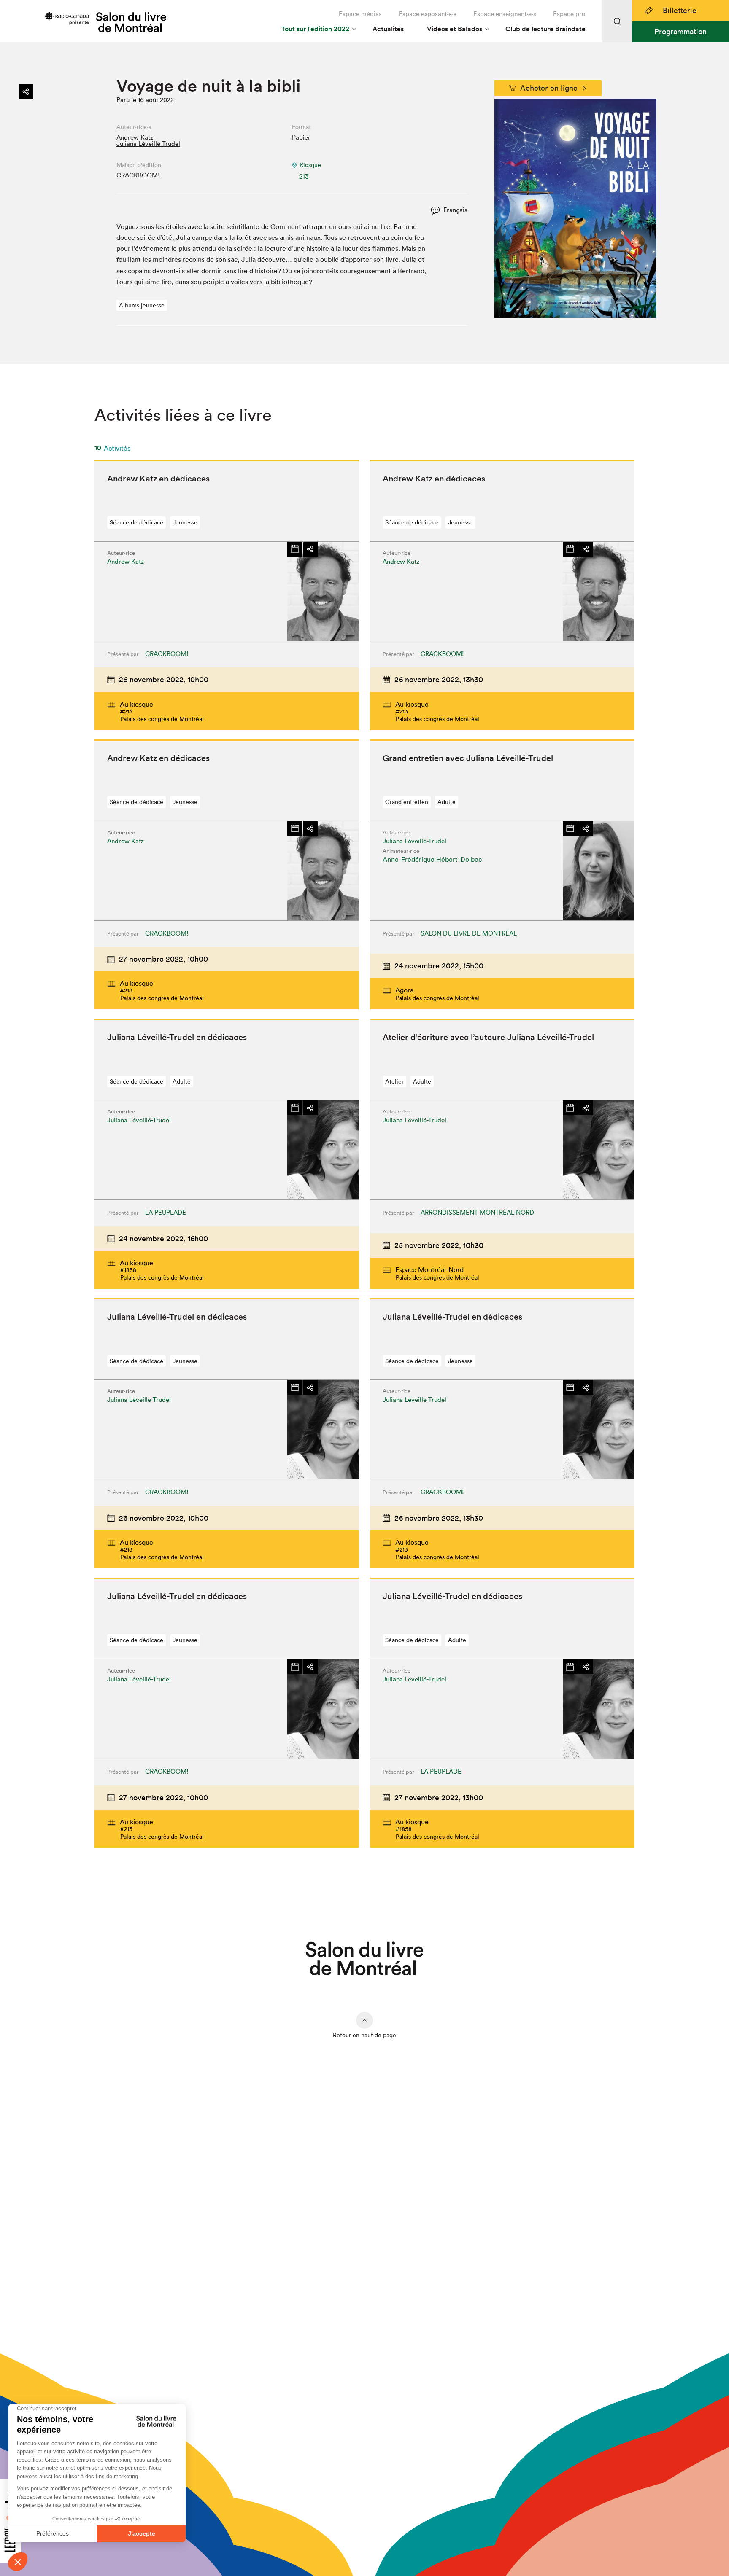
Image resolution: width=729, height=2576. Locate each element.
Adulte (447, 802)
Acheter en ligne (549, 88)
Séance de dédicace (136, 522)
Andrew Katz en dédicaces (158, 479)
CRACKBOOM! (138, 175)
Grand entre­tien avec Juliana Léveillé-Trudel (468, 758)
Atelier (394, 1081)
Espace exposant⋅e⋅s (428, 14)
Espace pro (569, 14)
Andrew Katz (135, 137)
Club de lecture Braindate (545, 29)
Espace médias (360, 14)
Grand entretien (407, 802)
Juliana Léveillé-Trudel (148, 144)
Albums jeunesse (142, 305)
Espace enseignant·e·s (505, 14)
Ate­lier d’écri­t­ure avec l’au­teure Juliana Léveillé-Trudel (488, 1037)
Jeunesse (185, 522)
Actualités (388, 29)
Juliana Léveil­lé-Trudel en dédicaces (177, 1037)
